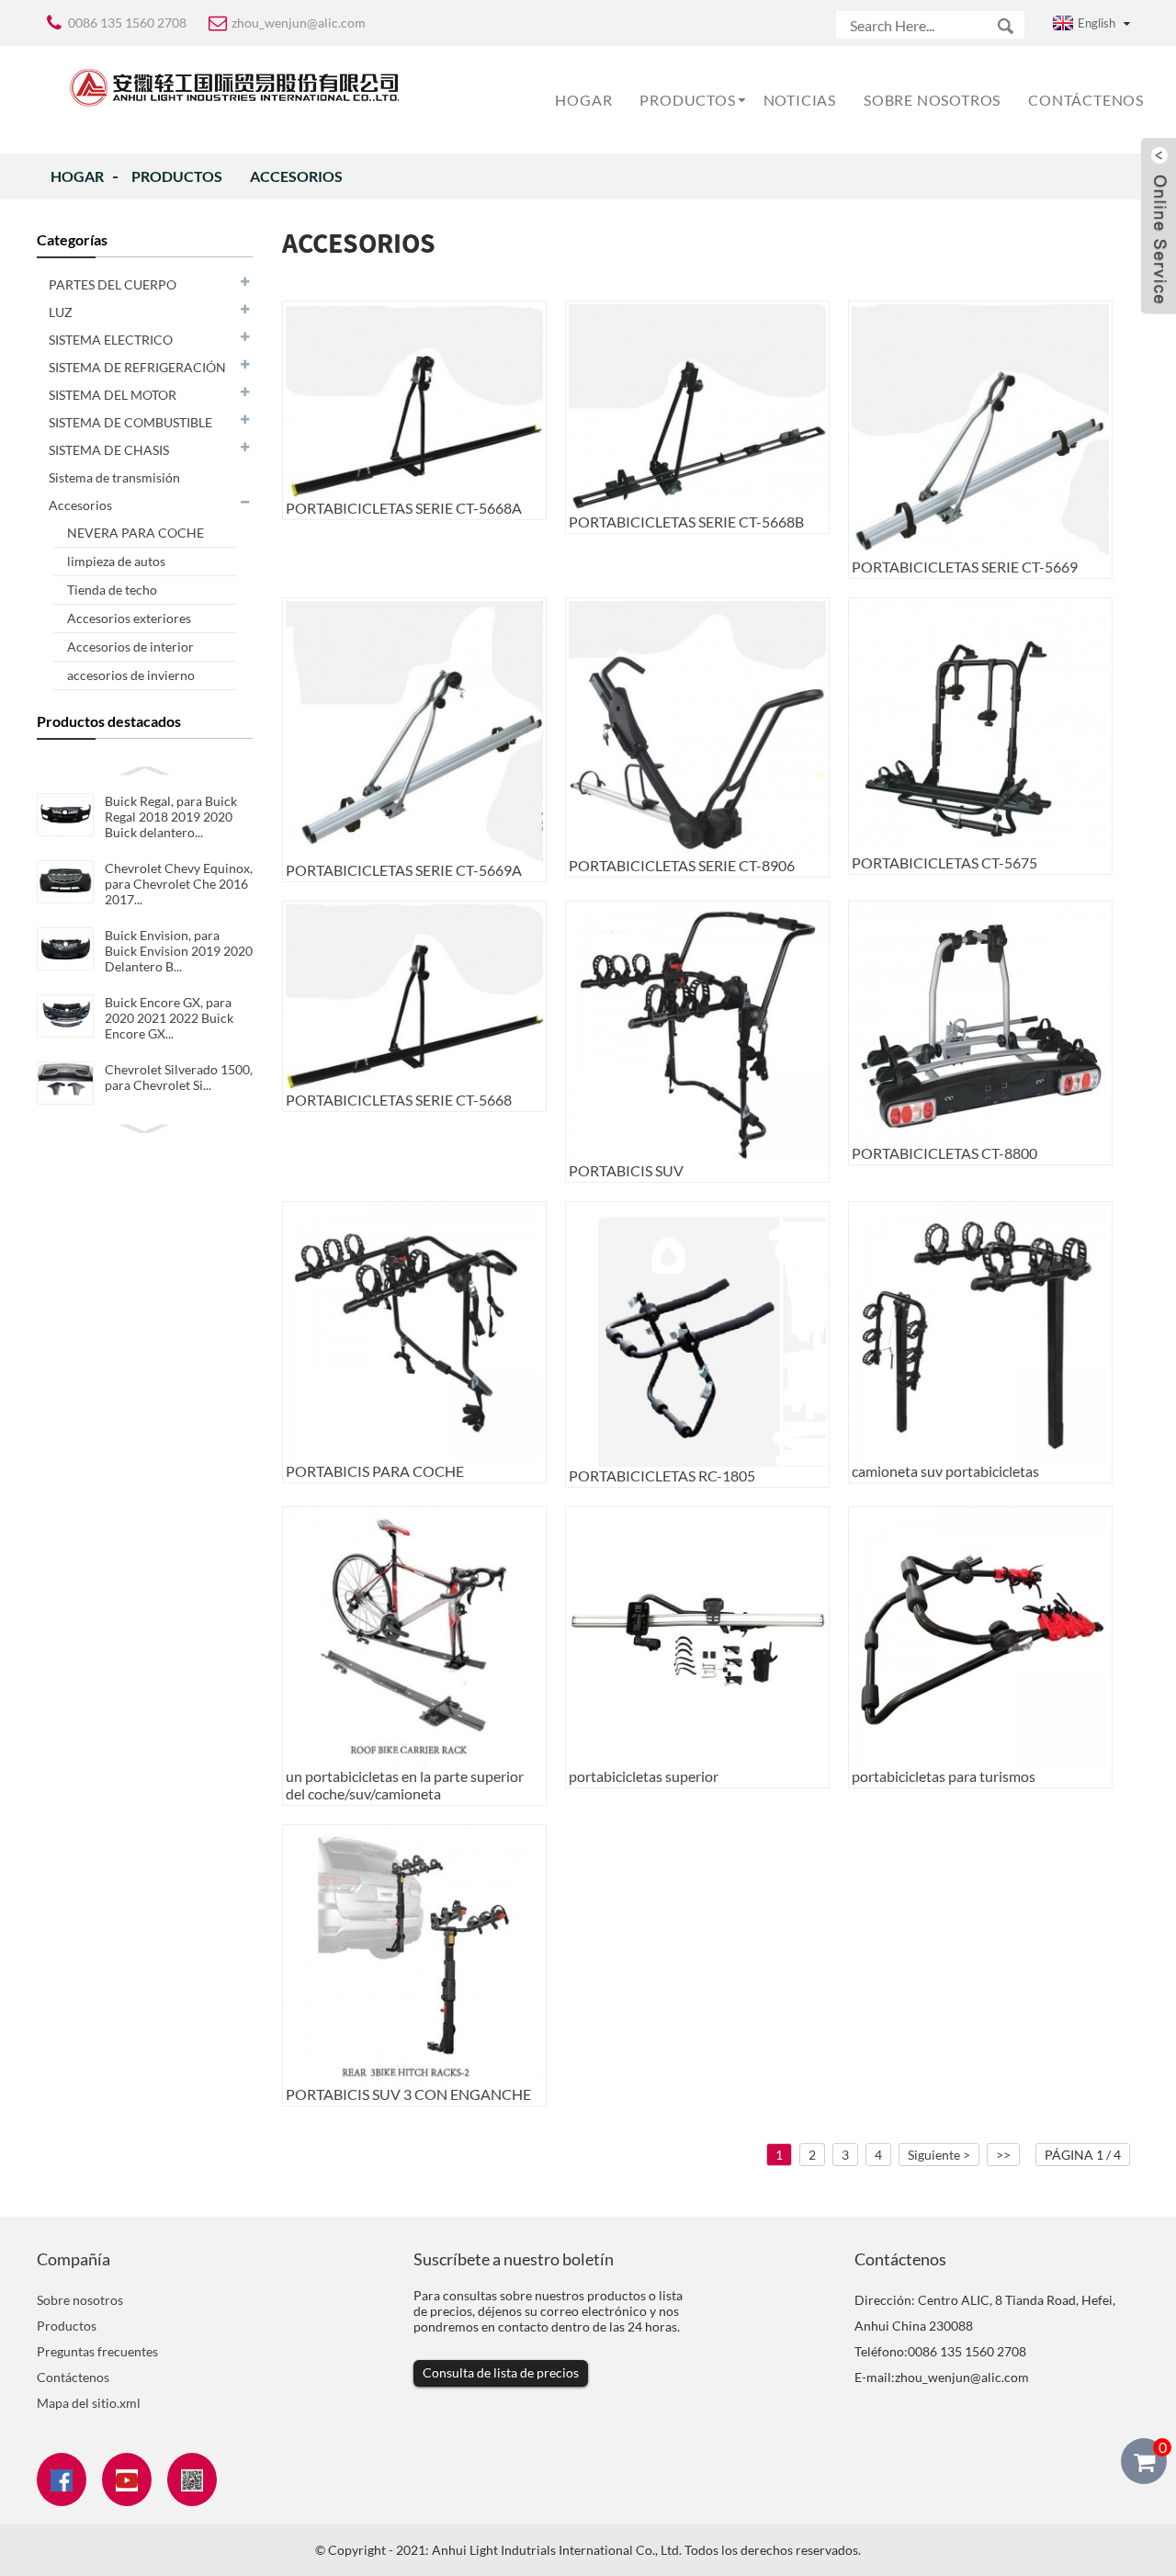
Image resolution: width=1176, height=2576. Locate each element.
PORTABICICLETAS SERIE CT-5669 (965, 567)
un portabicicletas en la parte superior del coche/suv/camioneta (405, 1785)
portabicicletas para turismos (944, 1776)
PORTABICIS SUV (626, 1170)
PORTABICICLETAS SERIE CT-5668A (404, 508)
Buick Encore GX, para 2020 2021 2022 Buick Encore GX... (169, 1018)
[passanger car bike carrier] (980, 1637)
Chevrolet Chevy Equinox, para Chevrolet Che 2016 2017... (179, 884)
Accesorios (296, 176)
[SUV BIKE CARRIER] (697, 1031)
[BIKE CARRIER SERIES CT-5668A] (414, 399)
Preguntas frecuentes (97, 2351)
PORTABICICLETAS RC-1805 (662, 1475)
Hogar (583, 100)
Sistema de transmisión (114, 477)
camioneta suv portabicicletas (945, 1471)
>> (1003, 2155)
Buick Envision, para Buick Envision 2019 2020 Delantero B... (179, 951)
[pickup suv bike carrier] (980, 1331)
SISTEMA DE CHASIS (109, 450)
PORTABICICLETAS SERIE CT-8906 (682, 865)
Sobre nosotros (932, 100)
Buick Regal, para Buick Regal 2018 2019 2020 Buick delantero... (171, 817)
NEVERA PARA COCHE (136, 533)
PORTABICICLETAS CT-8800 (944, 1153)
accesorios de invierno (131, 675)
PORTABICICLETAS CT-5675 (944, 862)
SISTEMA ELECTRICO (111, 340)
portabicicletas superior (644, 1776)
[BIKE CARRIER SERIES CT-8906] (697, 727)
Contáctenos (1086, 100)
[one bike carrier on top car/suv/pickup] (414, 1637)
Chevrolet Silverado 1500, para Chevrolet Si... (179, 1077)
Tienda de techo (112, 590)
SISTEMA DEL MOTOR (113, 395)
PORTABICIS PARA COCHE (375, 1471)
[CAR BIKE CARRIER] (414, 1331)
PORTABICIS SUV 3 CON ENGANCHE (408, 2094)
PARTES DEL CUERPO (113, 284)
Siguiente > (939, 2155)
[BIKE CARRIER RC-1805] (697, 1334)
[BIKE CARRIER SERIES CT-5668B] (697, 407)
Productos (687, 100)
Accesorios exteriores (129, 618)
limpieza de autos (116, 561)
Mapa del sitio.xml (89, 2403)
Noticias (800, 100)
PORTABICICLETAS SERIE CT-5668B (686, 522)
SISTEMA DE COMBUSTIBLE (130, 422)
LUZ (61, 312)
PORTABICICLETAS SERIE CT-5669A (404, 870)
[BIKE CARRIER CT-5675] (980, 726)
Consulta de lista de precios (501, 2372)
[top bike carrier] (697, 1637)
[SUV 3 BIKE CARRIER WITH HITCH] (414, 1954)
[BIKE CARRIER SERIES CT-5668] (414, 996)
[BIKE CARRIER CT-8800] (980, 1022)
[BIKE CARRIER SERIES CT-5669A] (414, 729)
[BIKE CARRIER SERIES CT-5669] (980, 430)
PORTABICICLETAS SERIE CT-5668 (399, 1100)
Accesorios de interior (130, 647)
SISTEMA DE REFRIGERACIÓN (137, 367)
